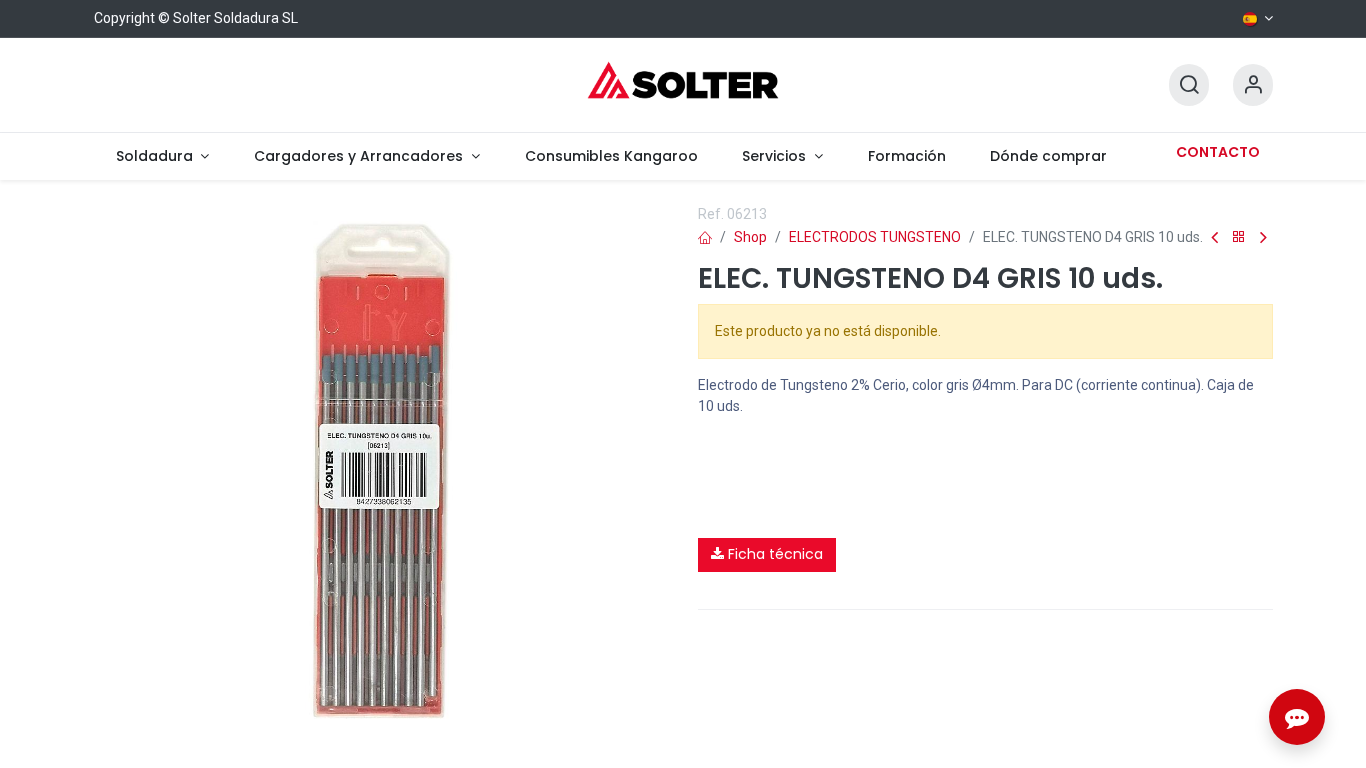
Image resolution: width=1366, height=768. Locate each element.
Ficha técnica (773, 554)
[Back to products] (1239, 237)
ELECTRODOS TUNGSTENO (875, 237)
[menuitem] (163, 156)
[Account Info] (1253, 85)
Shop (750, 237)
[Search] (1189, 85)
